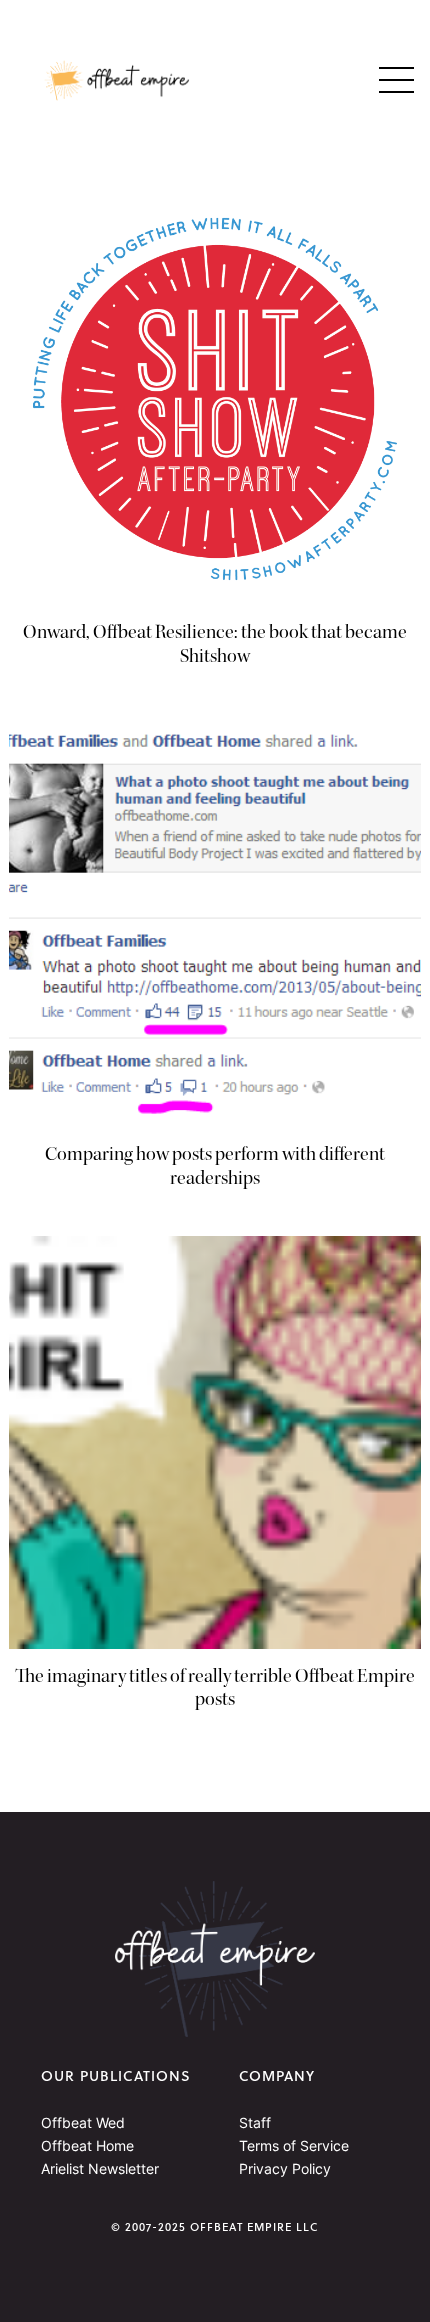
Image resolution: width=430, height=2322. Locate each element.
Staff (255, 2122)
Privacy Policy (285, 2168)
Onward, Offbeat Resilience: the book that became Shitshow (215, 644)
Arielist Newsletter (100, 2168)
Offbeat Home (87, 2145)
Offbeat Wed (83, 2122)
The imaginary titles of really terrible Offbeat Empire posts (215, 1688)
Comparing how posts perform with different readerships (215, 1166)
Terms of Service (294, 2145)
